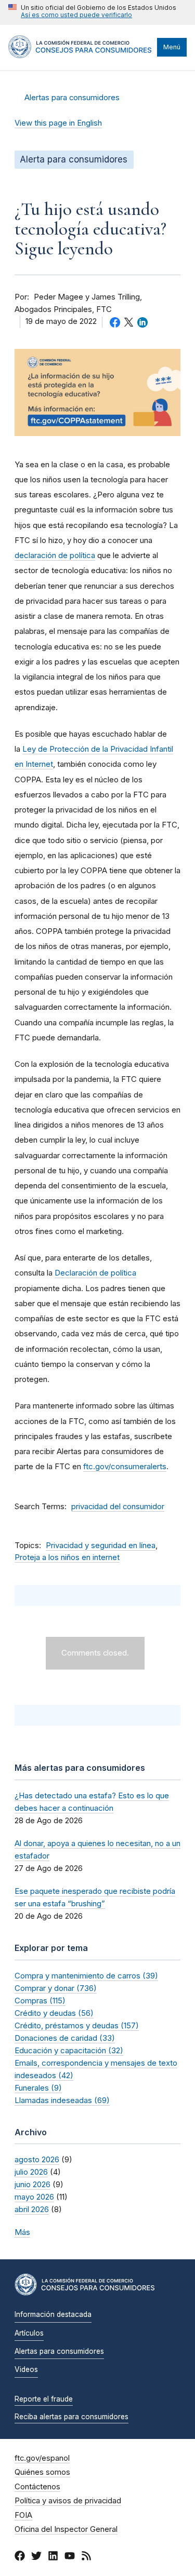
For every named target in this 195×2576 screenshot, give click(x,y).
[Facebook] (20, 2557)
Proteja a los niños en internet (67, 1557)
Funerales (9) (38, 2088)
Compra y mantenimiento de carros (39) (86, 1976)
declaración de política (55, 555)
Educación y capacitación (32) (69, 2050)
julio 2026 (31, 2172)
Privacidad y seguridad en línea (101, 1545)
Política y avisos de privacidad (68, 2501)
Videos (26, 2369)
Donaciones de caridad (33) (65, 2038)
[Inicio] (80, 56)
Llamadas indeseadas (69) (62, 2100)
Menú (172, 47)
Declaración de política (95, 1273)
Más (22, 2232)
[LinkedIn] (53, 2557)
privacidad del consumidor (118, 1507)
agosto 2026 (37, 2159)
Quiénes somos (42, 2472)
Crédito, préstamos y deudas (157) (77, 2025)
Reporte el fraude (44, 2399)
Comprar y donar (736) (56, 1988)
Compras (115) (40, 2001)
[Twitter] (36, 2557)
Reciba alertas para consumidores (71, 2417)
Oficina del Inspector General (66, 2529)
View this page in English (58, 123)
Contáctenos (37, 2487)
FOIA (23, 2515)
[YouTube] (70, 2557)
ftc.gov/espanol (42, 2458)
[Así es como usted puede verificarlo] (92, 12)
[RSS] (86, 2557)
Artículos (29, 2333)
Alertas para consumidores (72, 98)
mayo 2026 (34, 2197)
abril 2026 (32, 2209)
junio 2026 (32, 2184)
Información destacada (53, 2314)
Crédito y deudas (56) (54, 2013)
